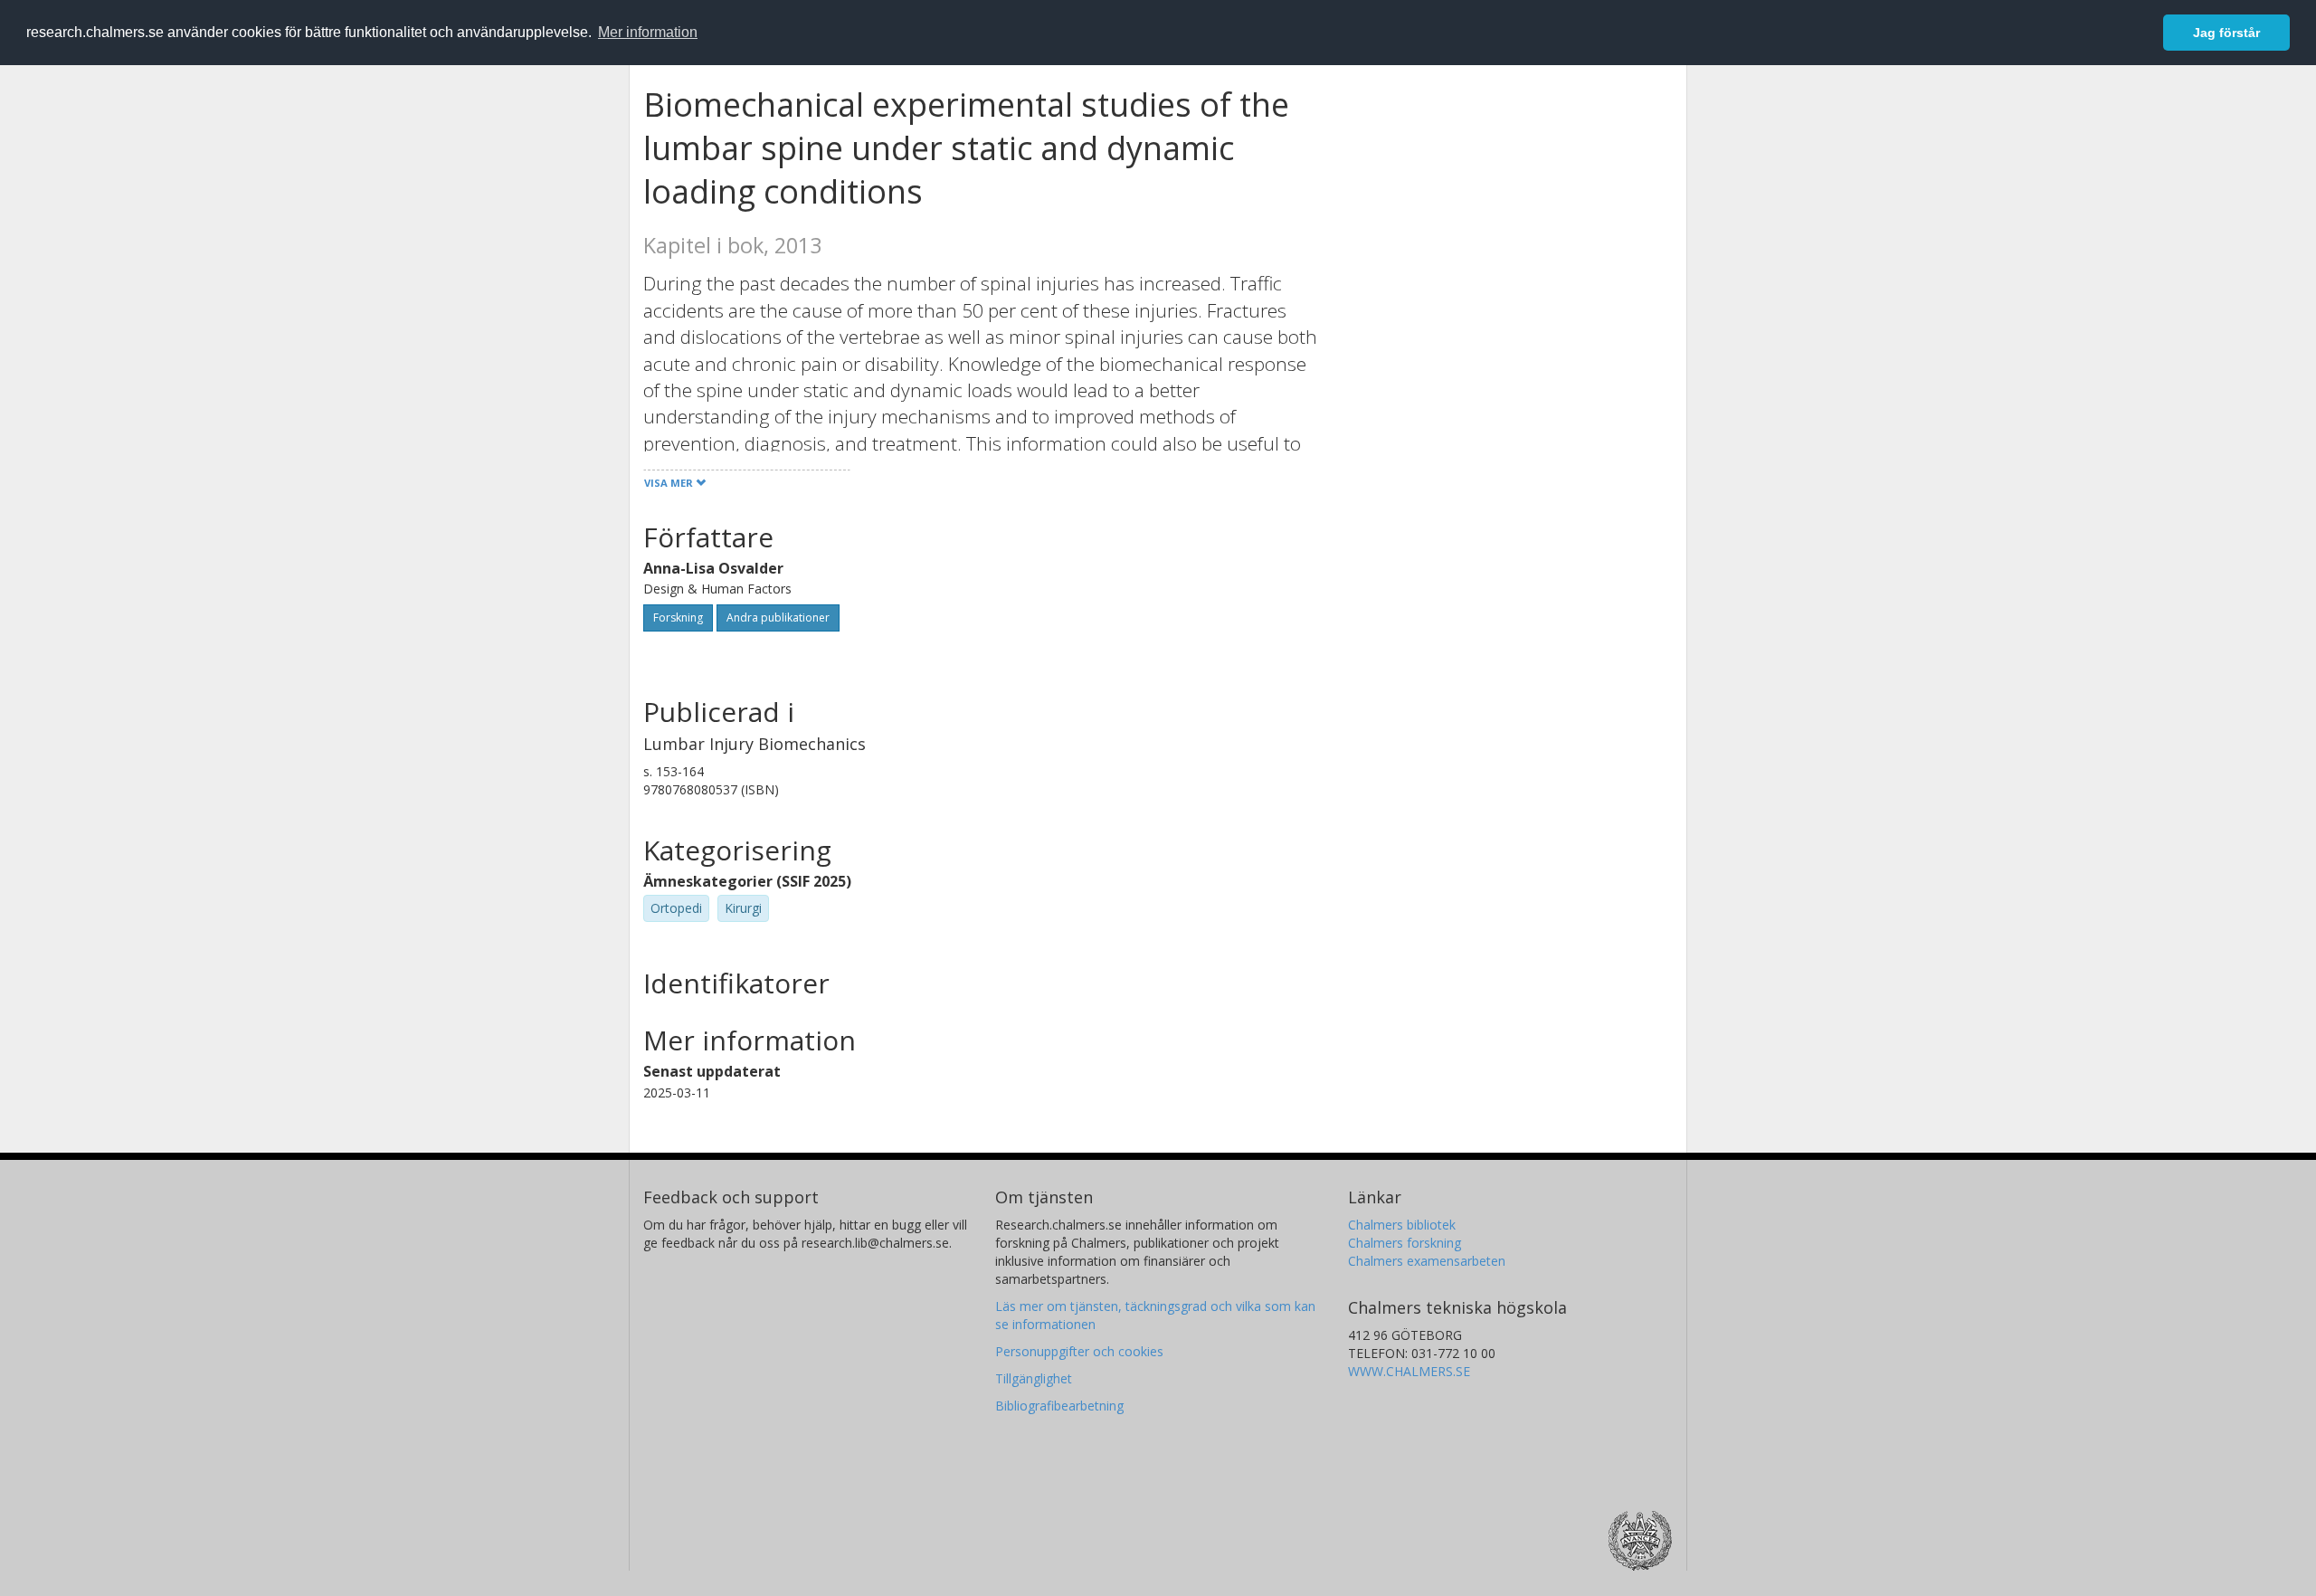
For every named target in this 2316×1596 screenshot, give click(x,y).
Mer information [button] (648, 32)
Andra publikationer (778, 617)
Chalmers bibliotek (1402, 1225)
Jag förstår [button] (2226, 33)
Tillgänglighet (1034, 1378)
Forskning (678, 617)
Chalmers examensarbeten (1427, 1261)
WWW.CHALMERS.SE (1409, 1371)
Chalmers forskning (1405, 1243)
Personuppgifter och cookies (1079, 1351)
